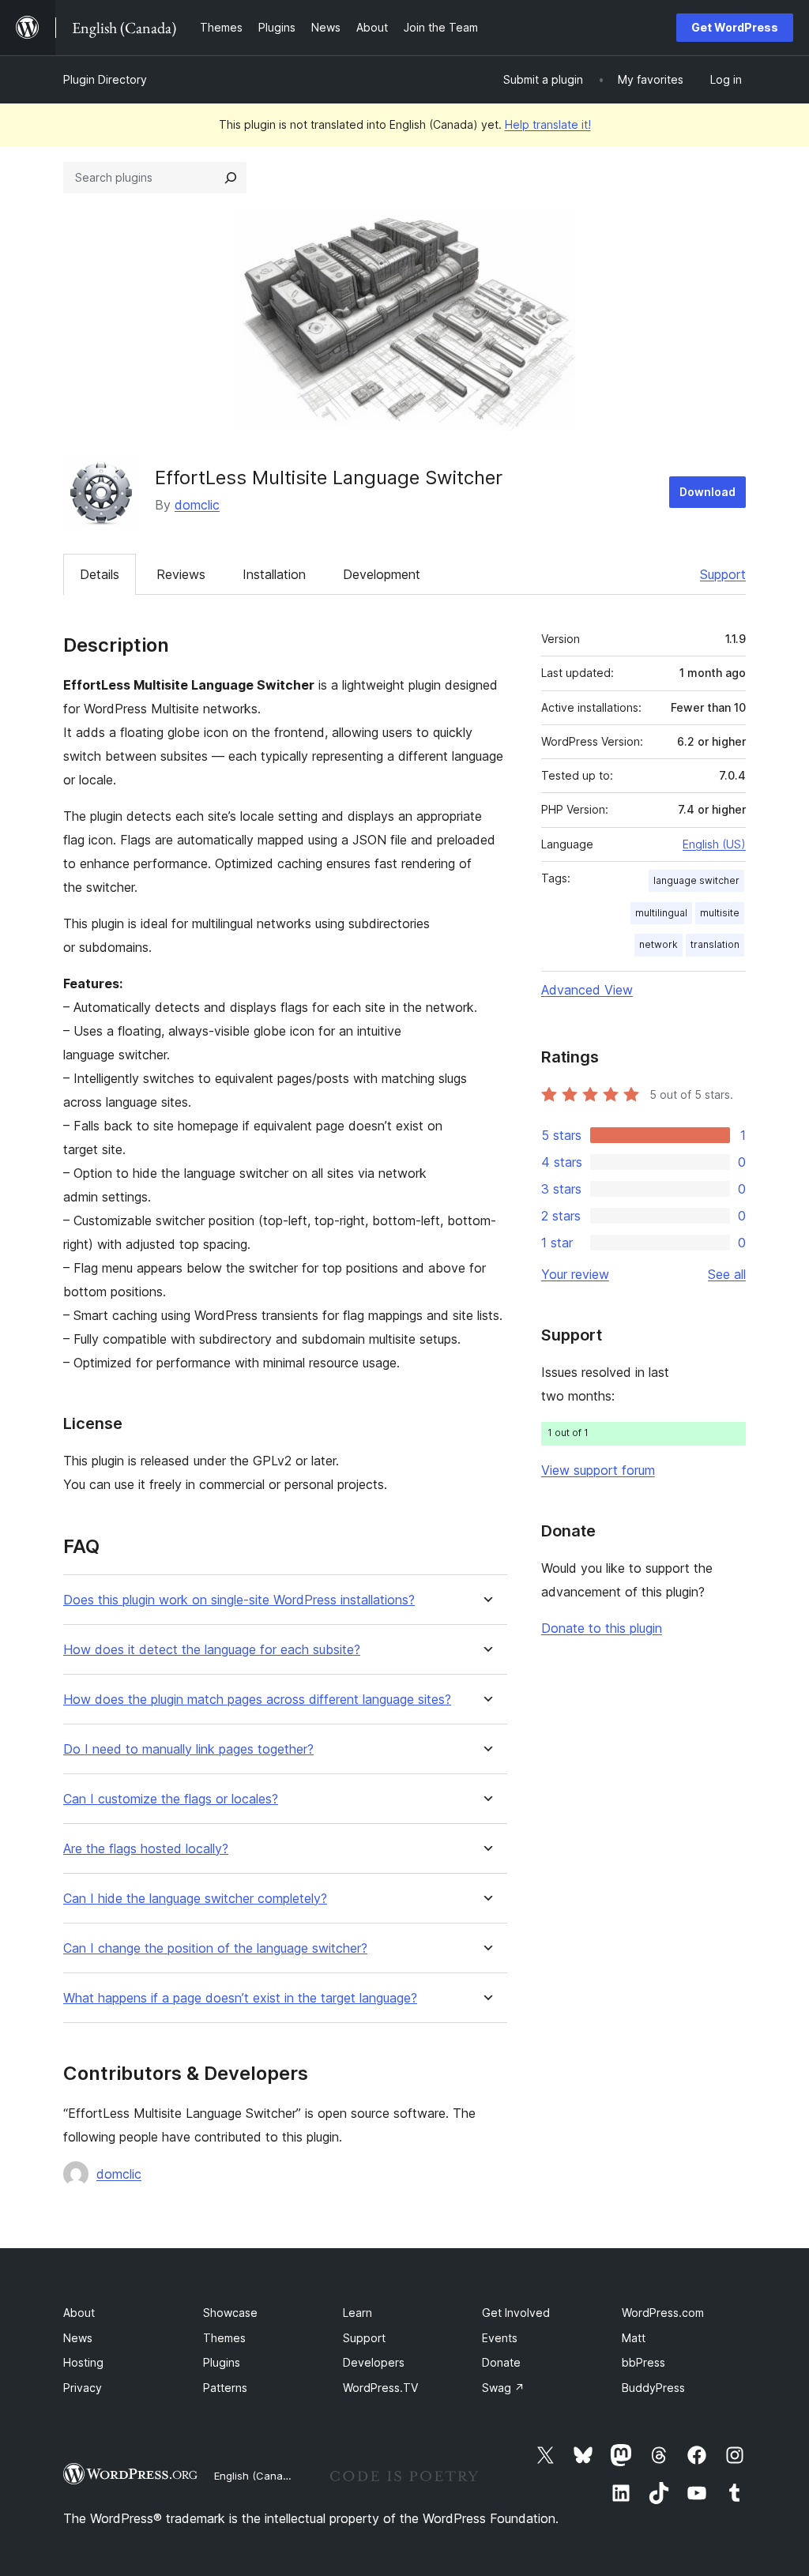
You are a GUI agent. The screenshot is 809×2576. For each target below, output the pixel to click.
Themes (224, 2338)
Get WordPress (735, 27)
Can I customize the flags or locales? (171, 1799)
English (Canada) (256, 2476)
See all (727, 1274)
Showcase (230, 2313)
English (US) (714, 844)
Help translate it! (548, 124)
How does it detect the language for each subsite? (212, 1650)
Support (723, 574)
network (658, 944)
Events (500, 2338)
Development (382, 574)
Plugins (222, 2362)
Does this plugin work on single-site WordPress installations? (239, 1600)
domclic (197, 505)
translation (715, 944)
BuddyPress (653, 2388)
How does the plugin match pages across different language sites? (257, 1700)
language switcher (696, 880)
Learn (357, 2313)
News (78, 2338)
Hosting (83, 2362)
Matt (634, 2338)
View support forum (598, 1470)
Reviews (181, 574)
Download (707, 492)
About (79, 2313)
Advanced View (587, 990)
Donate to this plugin (602, 1628)
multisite (720, 913)
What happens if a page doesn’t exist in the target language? (240, 1998)
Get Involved (516, 2313)
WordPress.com (663, 2313)
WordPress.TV (380, 2388)
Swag (503, 2388)
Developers (374, 2362)
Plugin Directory (105, 79)
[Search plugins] (231, 178)
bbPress (643, 2362)
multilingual (661, 913)
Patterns (225, 2388)
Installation (274, 574)
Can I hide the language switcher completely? (195, 1899)
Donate (501, 2362)
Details (100, 574)
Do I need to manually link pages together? (188, 1749)
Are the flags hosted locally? (146, 1849)
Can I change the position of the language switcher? (215, 1948)
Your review (575, 1274)
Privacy (83, 2388)
